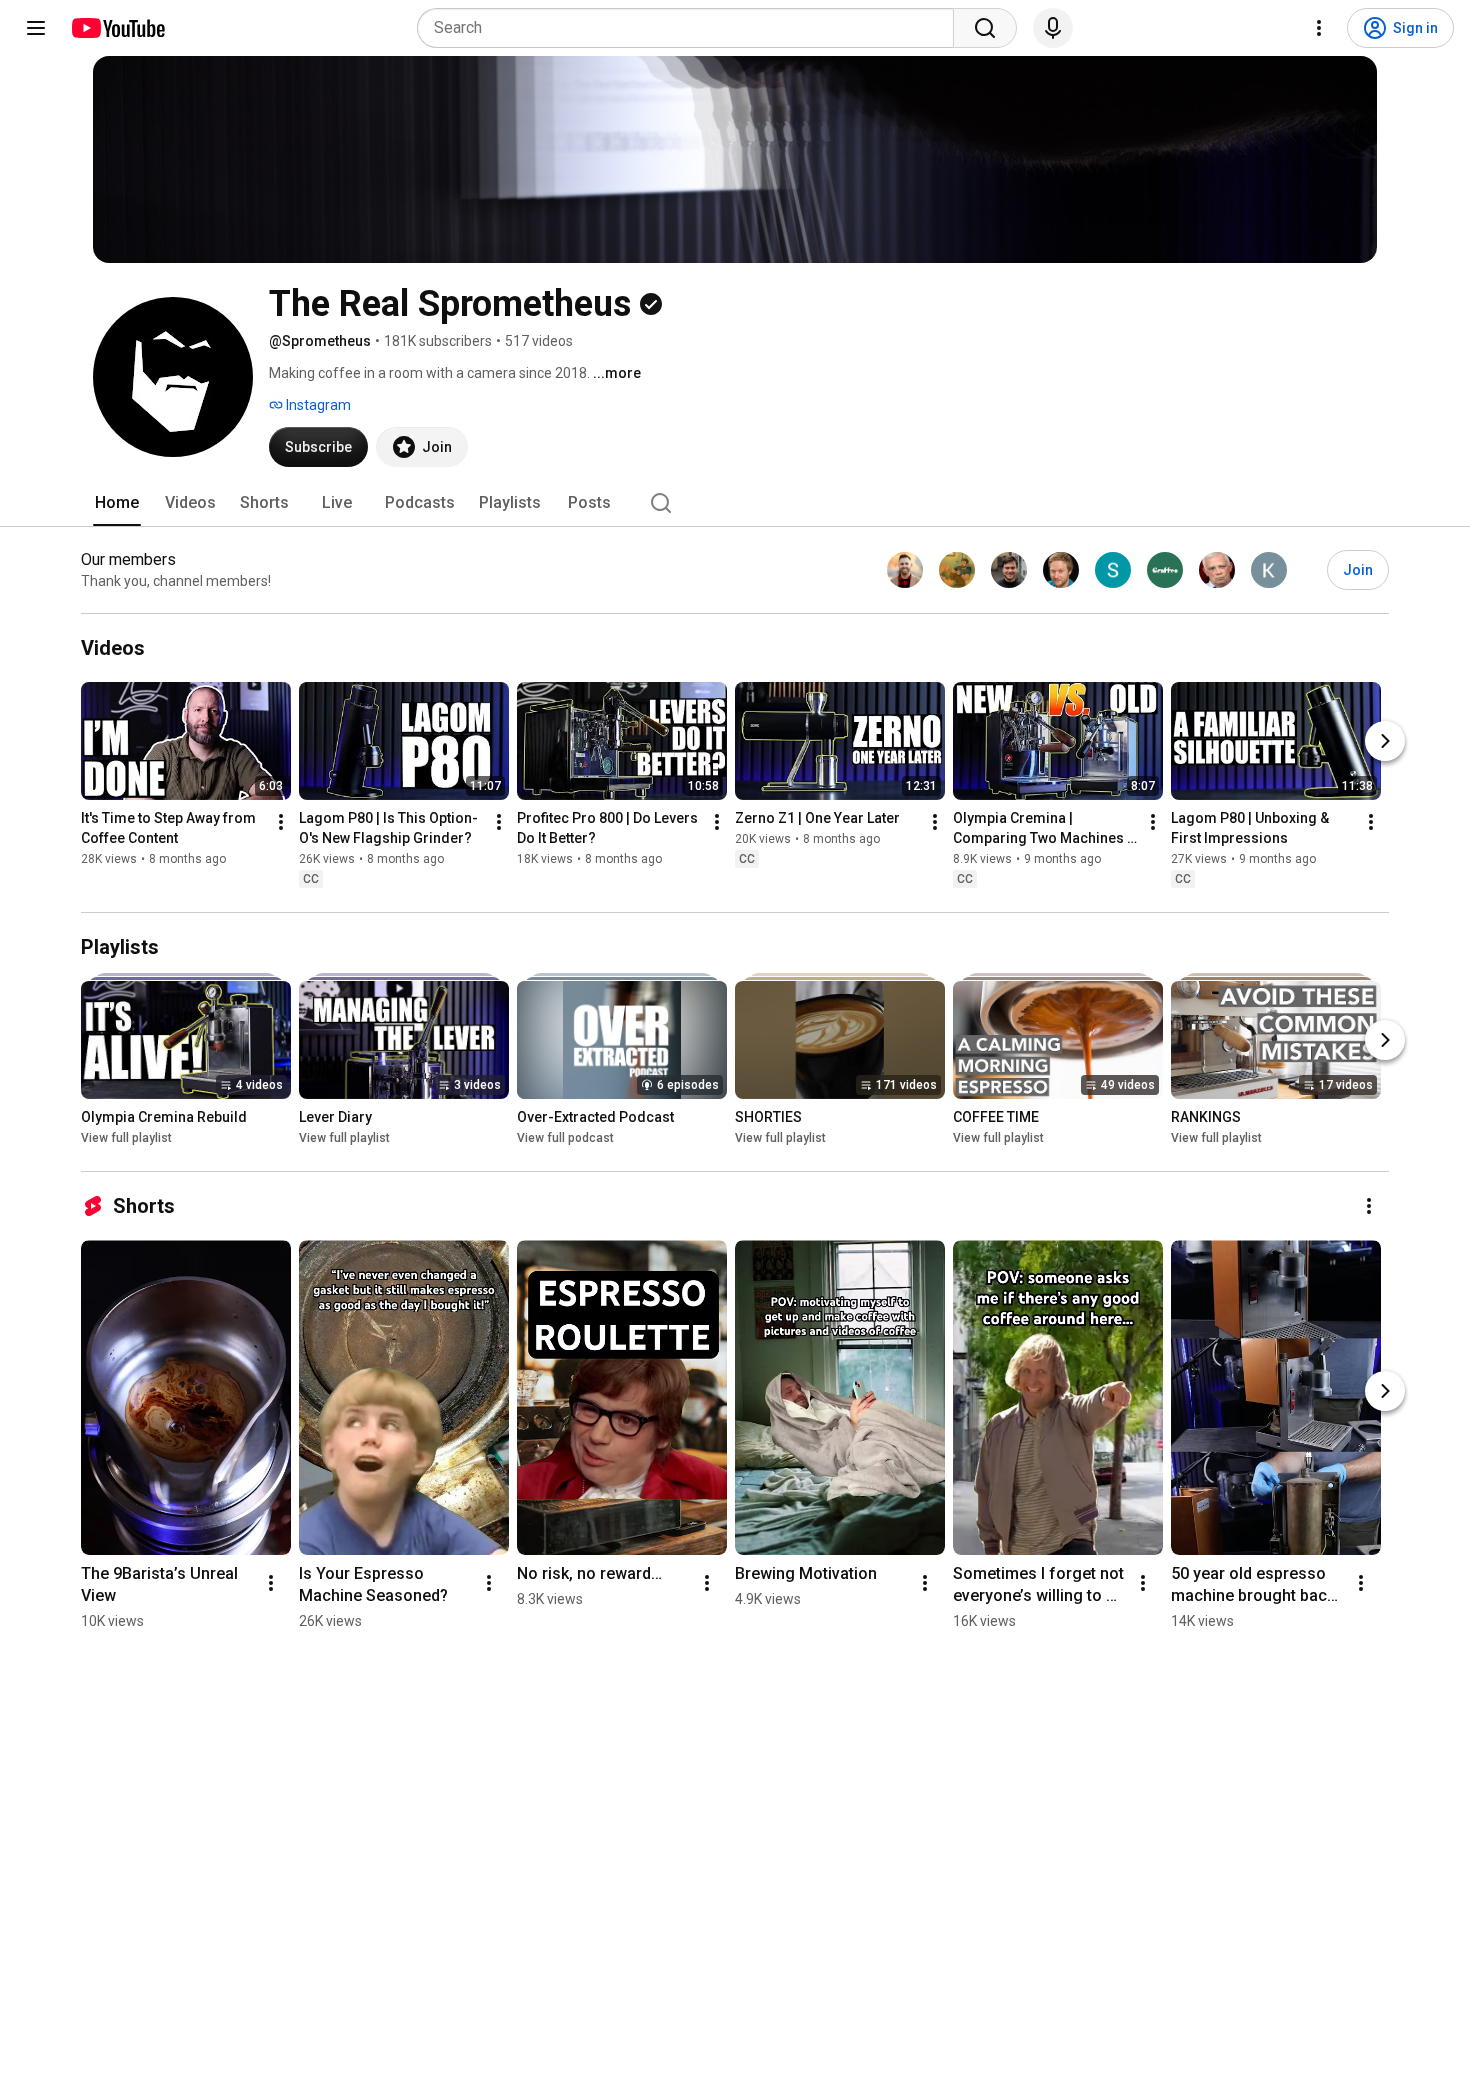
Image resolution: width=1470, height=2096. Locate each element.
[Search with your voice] (1053, 28)
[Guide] (36, 28)
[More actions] (281, 822)
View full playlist (126, 1138)
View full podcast (565, 1138)
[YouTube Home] (117, 28)
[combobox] (691, 28)
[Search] (985, 28)
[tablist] (735, 503)
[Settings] (1319, 28)
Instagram (317, 405)
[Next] (1385, 741)
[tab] (117, 503)
